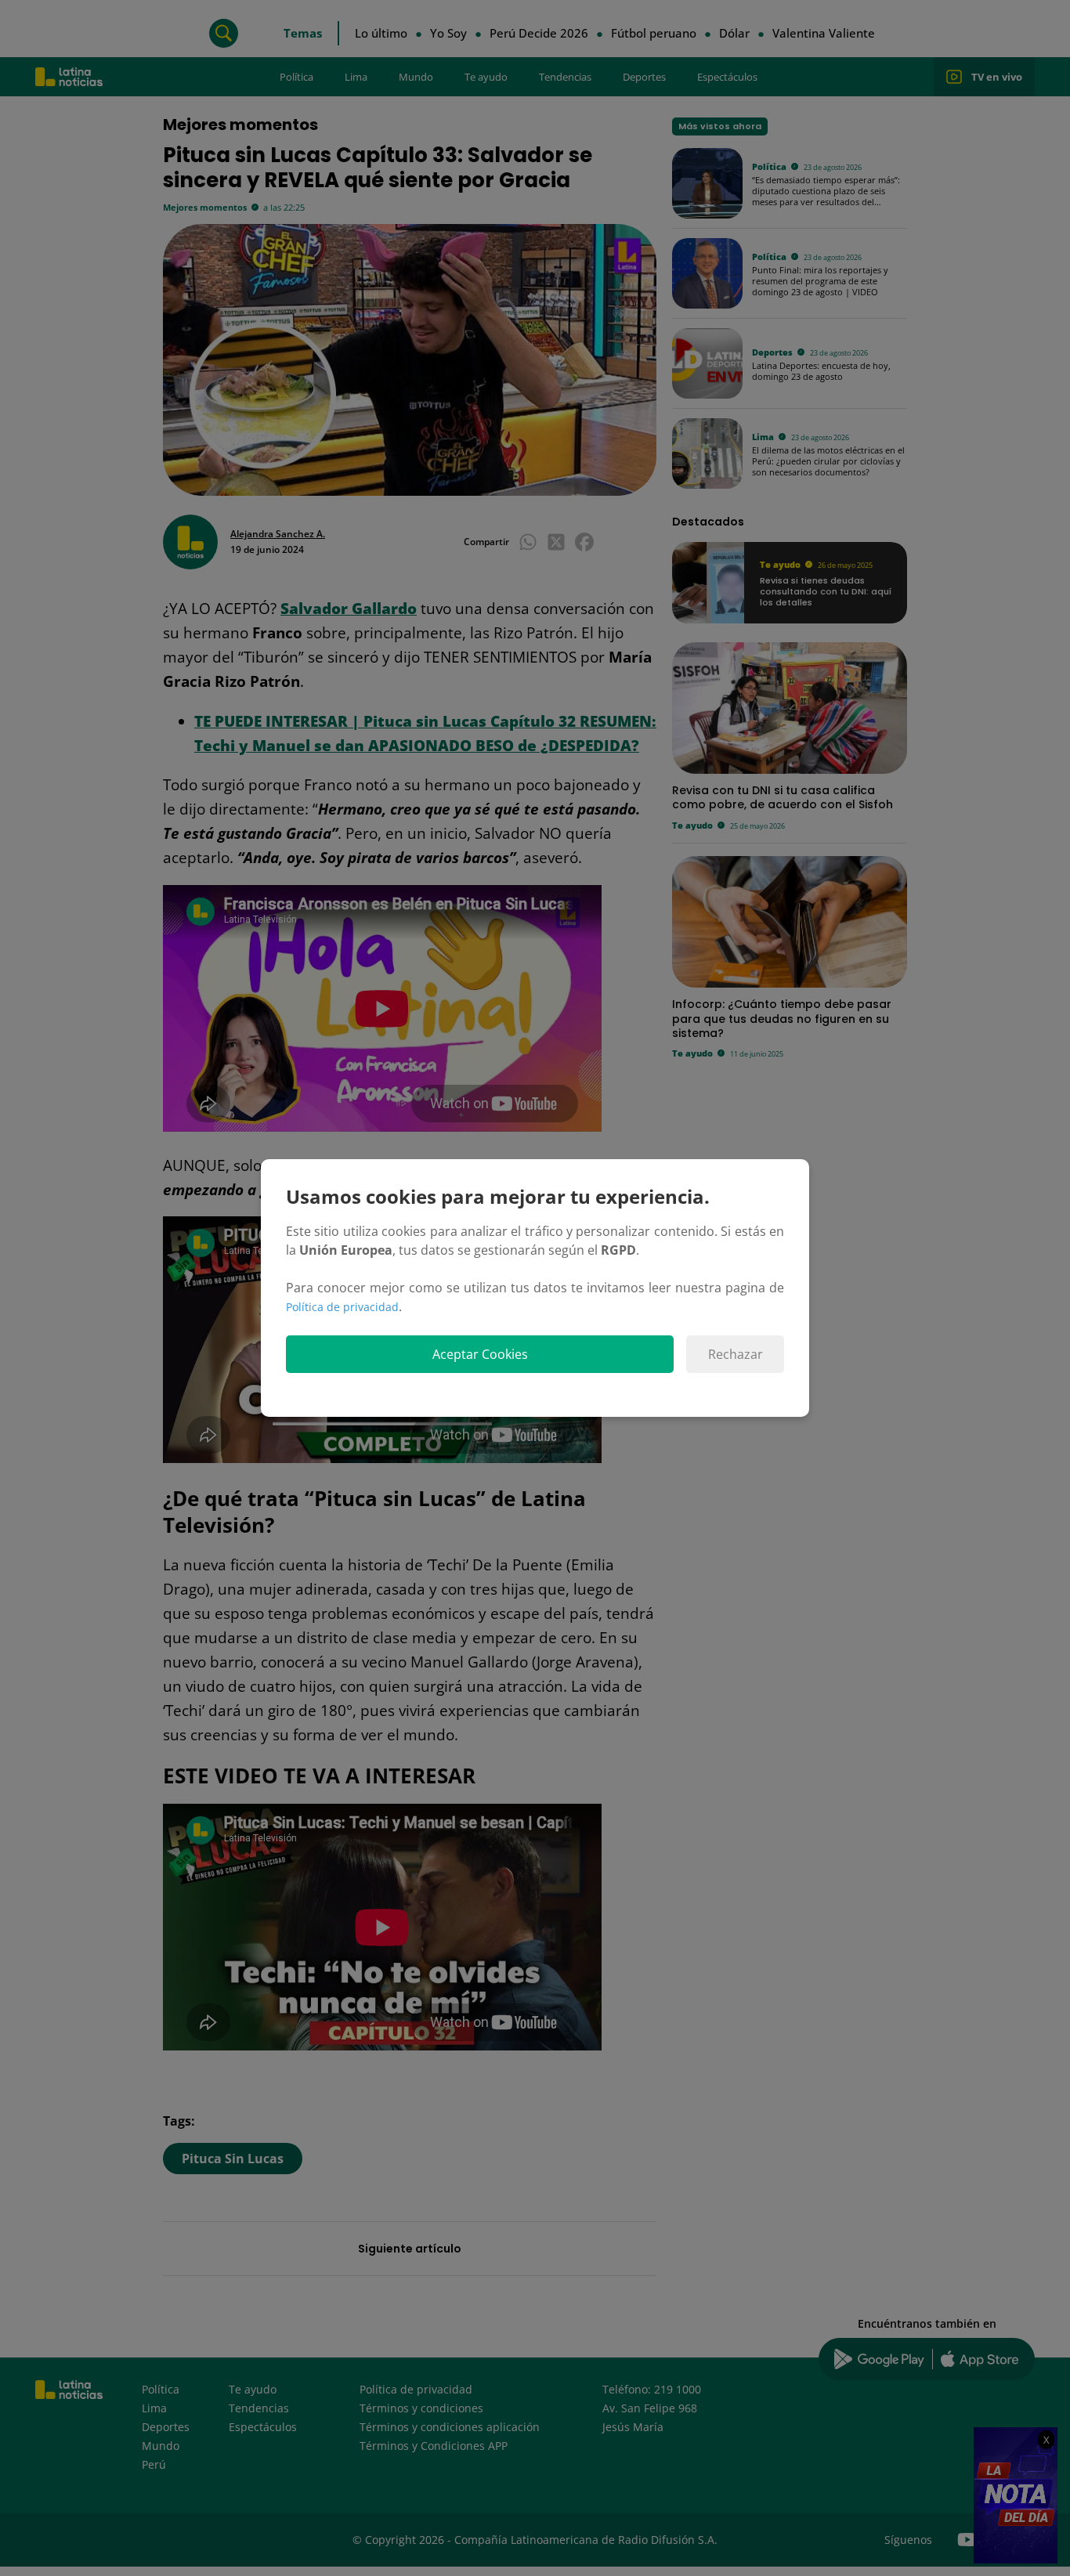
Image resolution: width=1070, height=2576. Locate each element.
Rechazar (736, 1354)
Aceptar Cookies (480, 1354)
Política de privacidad (342, 1307)
